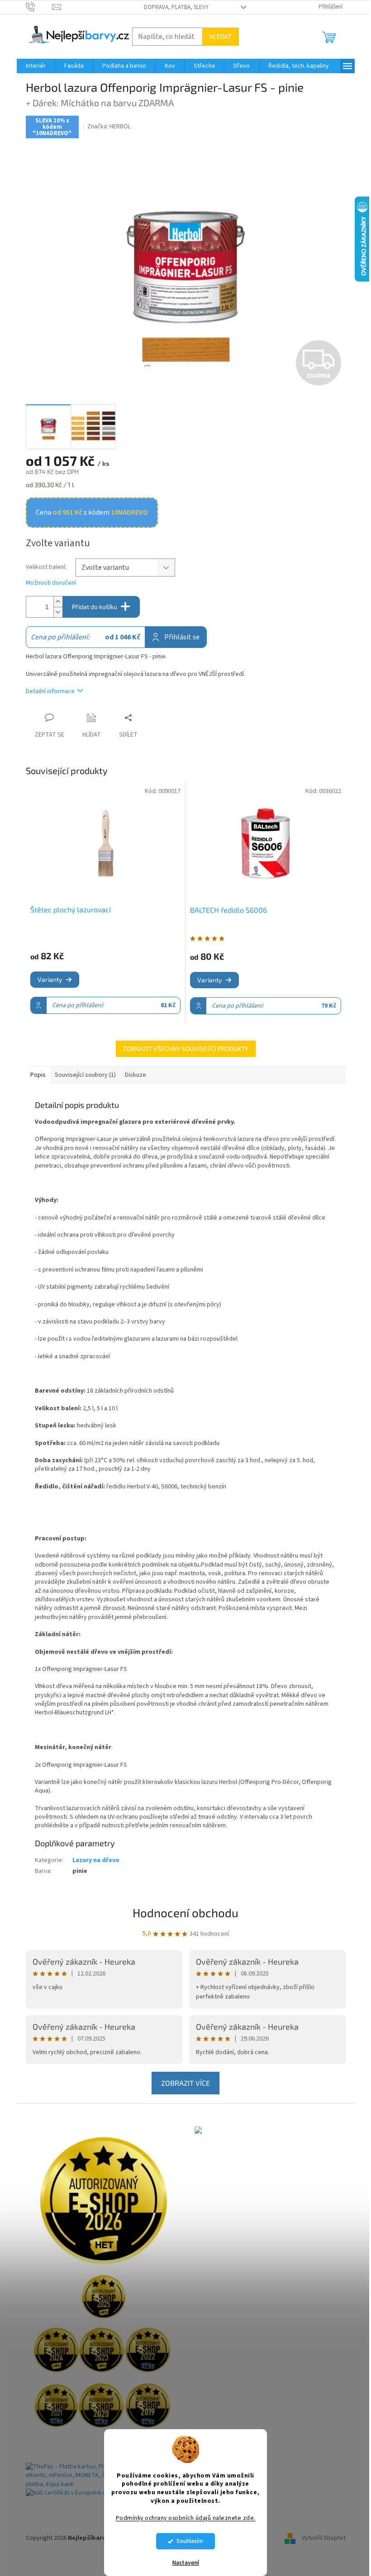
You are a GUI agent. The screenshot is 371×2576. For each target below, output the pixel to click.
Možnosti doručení (51, 583)
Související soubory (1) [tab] (85, 1075)
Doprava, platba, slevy (176, 7)
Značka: (109, 127)
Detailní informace (50, 691)
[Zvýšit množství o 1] (58, 602)
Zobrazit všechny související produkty (186, 1049)
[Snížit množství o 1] (58, 612)
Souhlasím (190, 2541)
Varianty (50, 979)
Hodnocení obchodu (185, 1912)
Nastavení (186, 2563)
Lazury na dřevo (96, 1860)
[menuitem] (36, 66)
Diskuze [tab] (136, 1075)
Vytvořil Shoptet (324, 2538)
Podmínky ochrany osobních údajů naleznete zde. (186, 2518)
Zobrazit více (185, 2083)
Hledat (221, 36)
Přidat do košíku (95, 607)
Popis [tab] (38, 1075)
